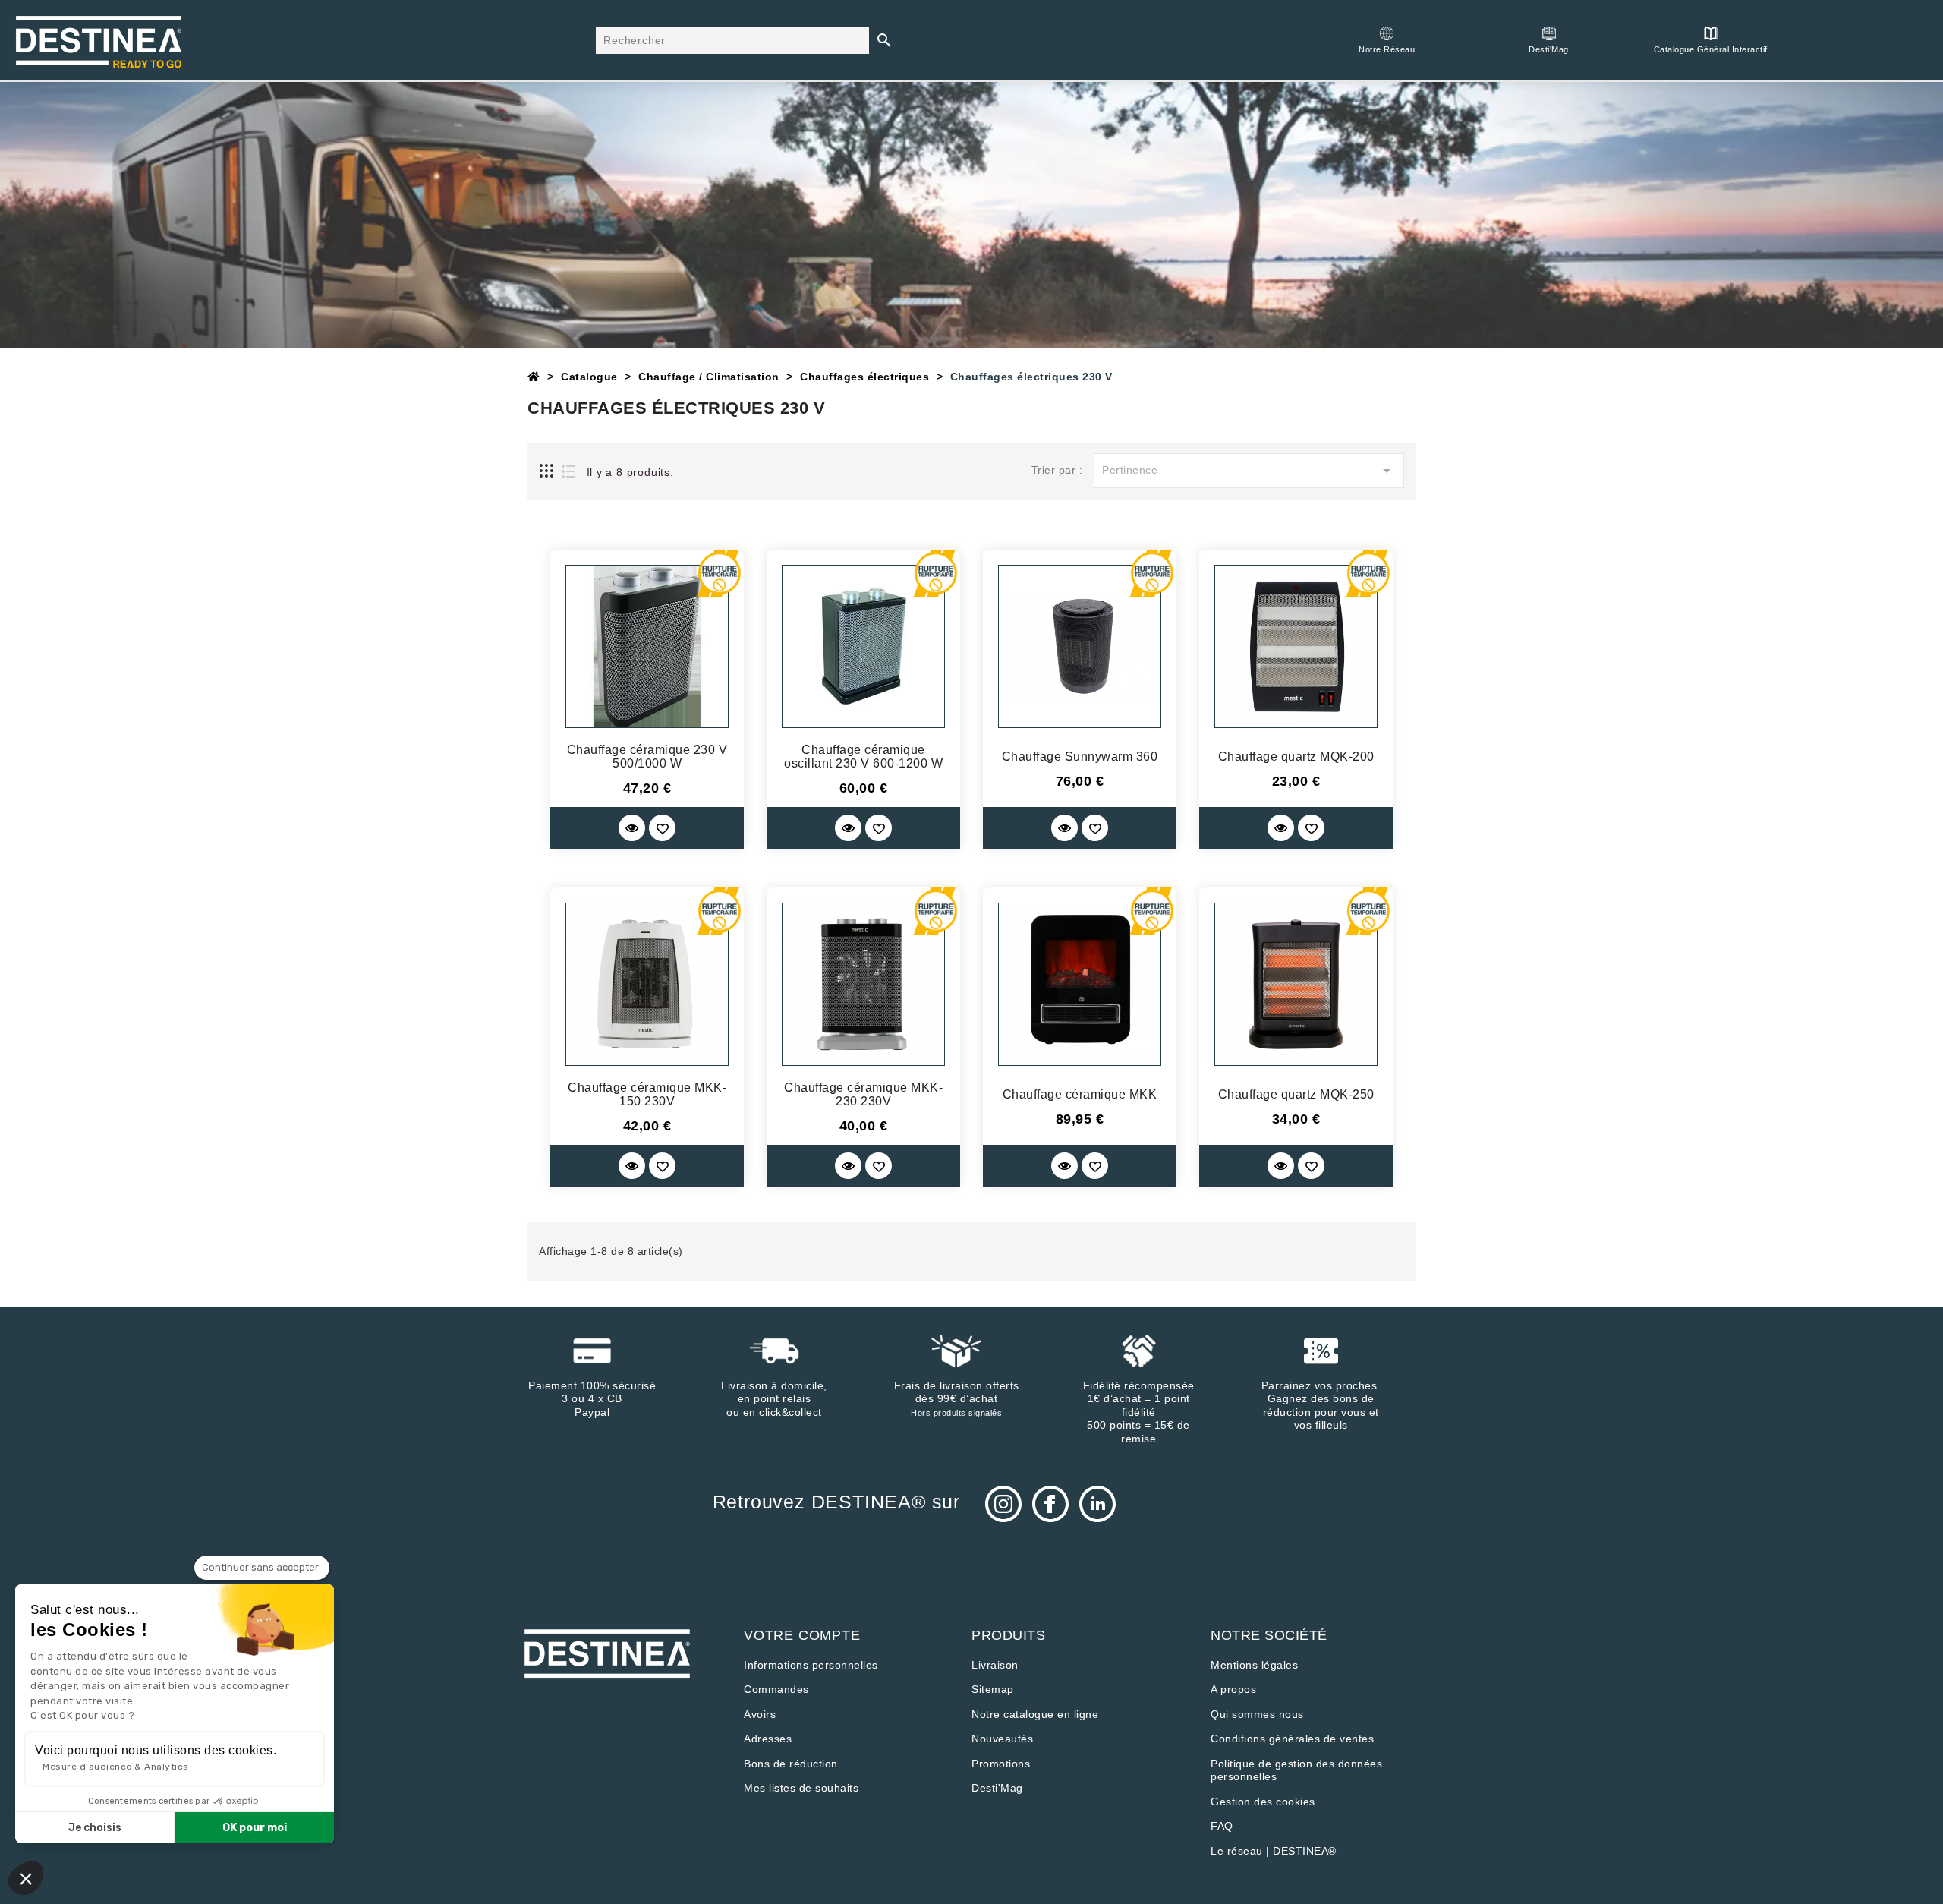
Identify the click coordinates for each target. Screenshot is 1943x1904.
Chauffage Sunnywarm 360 (1080, 757)
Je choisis (95, 1828)
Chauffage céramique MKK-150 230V (647, 1094)
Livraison (995, 1665)
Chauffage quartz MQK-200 (1296, 757)
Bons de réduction (791, 1764)
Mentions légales (1254, 1665)
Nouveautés (1002, 1739)
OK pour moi (255, 1828)
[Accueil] (534, 377)
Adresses (768, 1739)
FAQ (1222, 1826)
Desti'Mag (997, 1788)
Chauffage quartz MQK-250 (1296, 1094)
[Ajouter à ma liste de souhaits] (662, 828)
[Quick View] (632, 828)
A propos (1233, 1689)
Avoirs (760, 1714)
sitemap (993, 1689)
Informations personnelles (811, 1665)
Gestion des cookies (1263, 1802)
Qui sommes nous (1257, 1714)
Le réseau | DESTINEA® (1274, 1851)
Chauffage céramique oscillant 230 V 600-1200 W (863, 757)
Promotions (1001, 1764)
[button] (26, 1878)
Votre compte (802, 1635)
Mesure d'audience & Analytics (116, 1767)
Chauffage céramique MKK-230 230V (863, 1094)
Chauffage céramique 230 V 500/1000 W (647, 757)
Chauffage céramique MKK (1080, 1094)
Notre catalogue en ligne (1035, 1714)
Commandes (776, 1689)
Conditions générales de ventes (1292, 1739)
